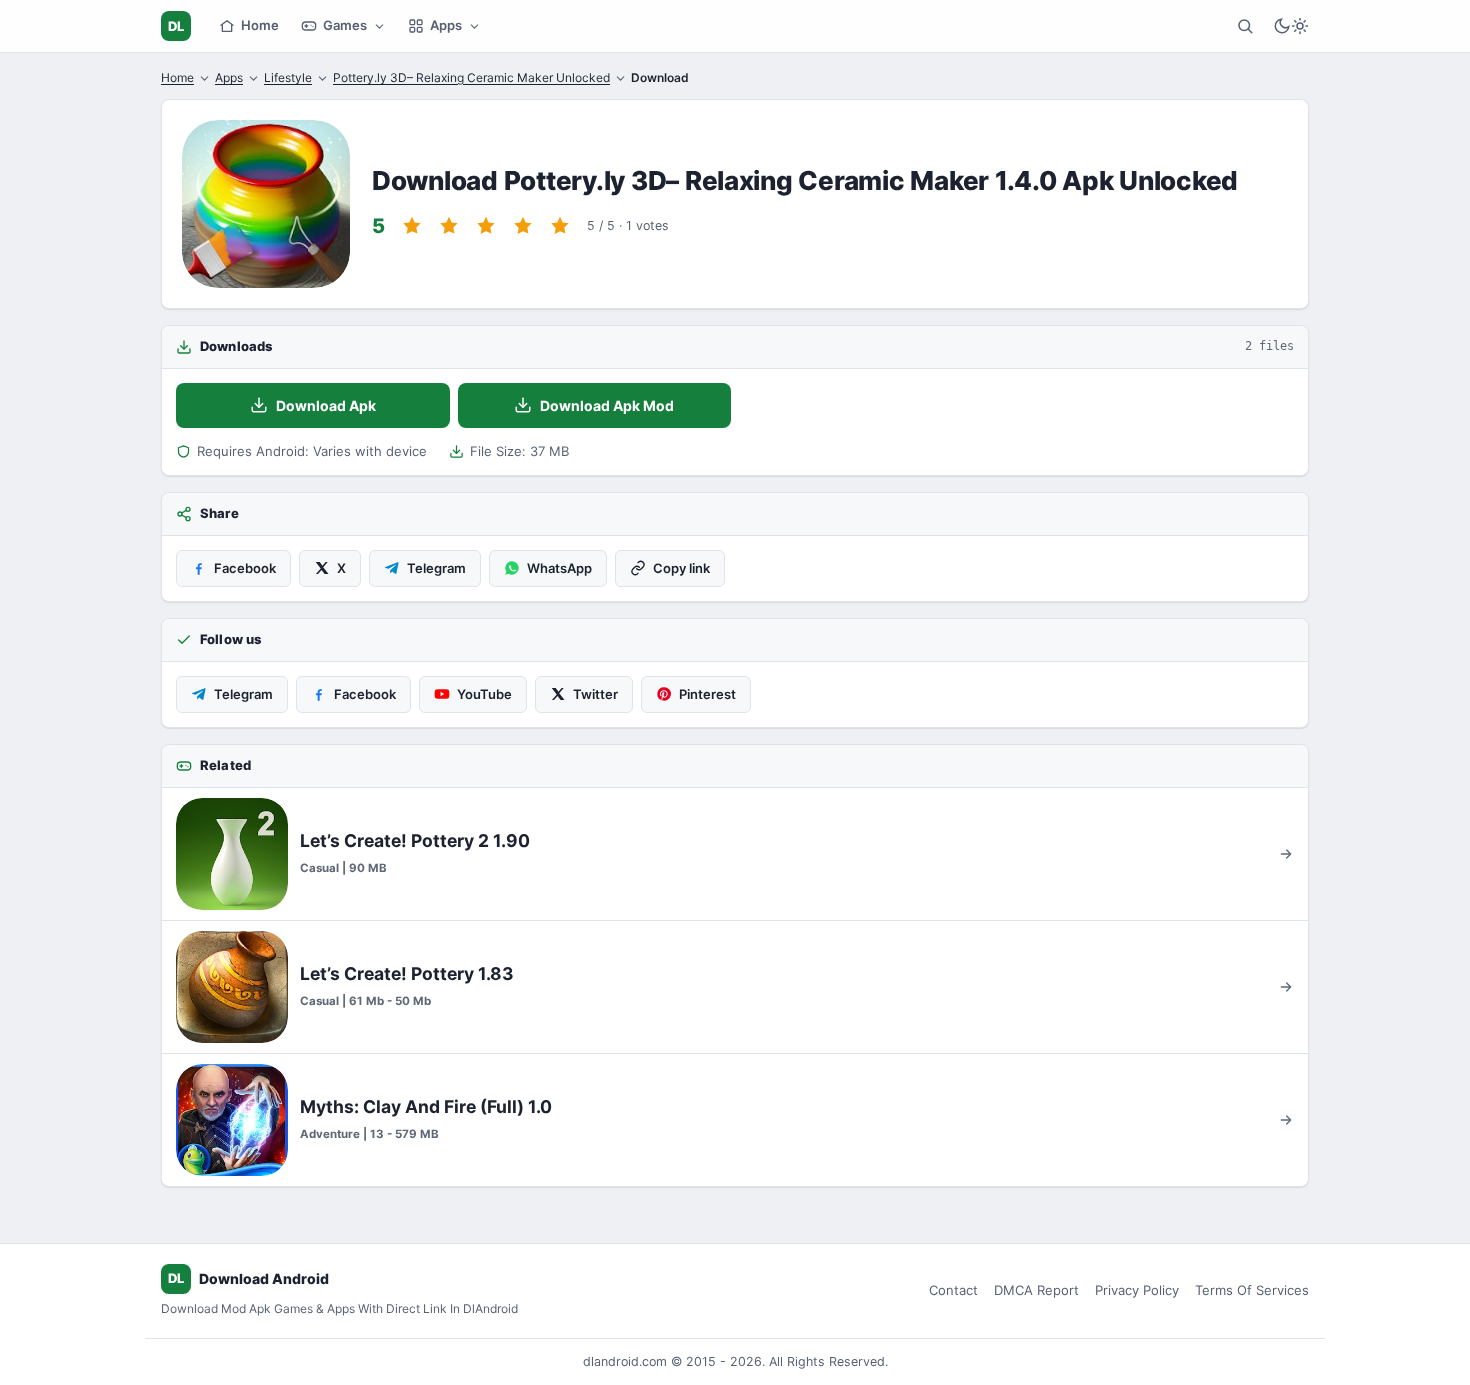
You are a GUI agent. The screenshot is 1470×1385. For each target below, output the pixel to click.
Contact (953, 1290)
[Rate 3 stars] (486, 226)
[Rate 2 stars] (449, 226)
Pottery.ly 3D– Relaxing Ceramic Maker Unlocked (471, 77)
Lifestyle (288, 77)
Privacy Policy (1137, 1290)
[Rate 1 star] (412, 226)
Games (345, 25)
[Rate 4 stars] (523, 226)
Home (260, 25)
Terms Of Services (1252, 1290)
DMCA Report (1036, 1290)
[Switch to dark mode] (1291, 26)
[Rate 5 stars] (560, 226)
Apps (446, 25)
